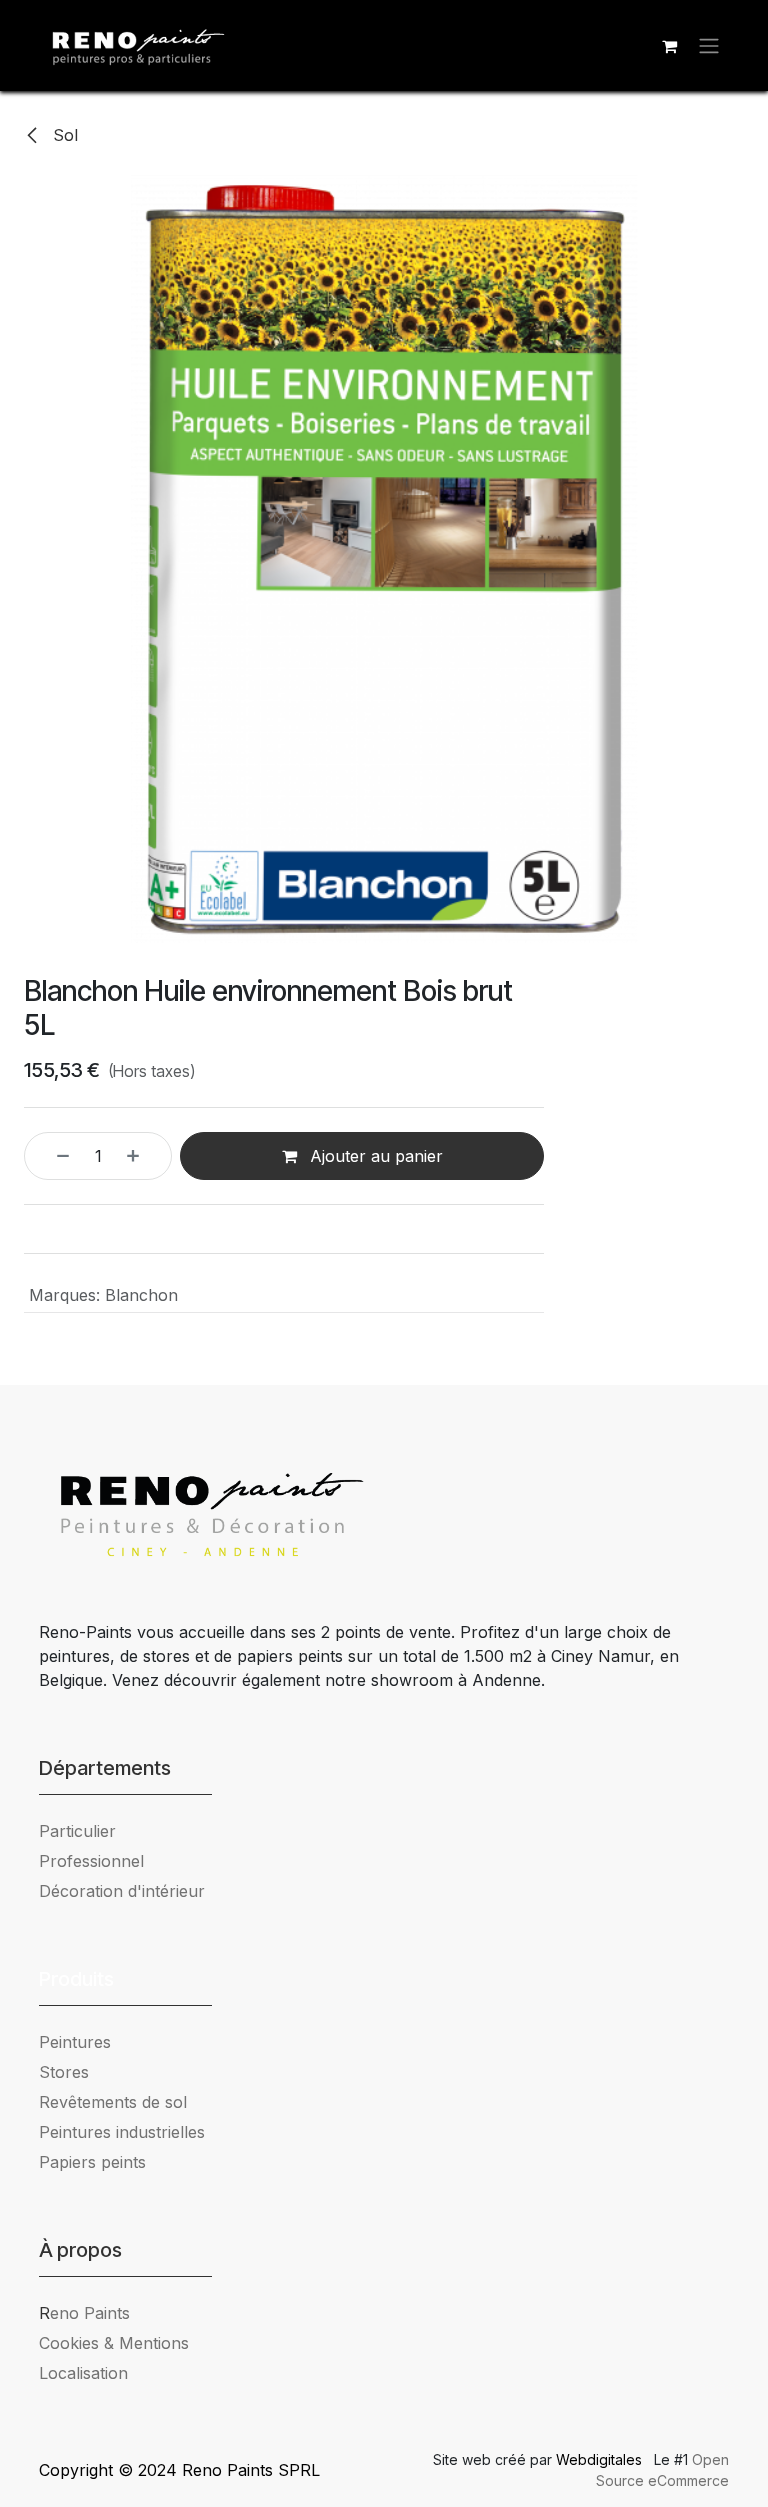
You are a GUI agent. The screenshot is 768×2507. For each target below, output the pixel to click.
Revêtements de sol (113, 2102)
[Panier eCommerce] (669, 46)
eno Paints (84, 2313)
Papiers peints (92, 2162)
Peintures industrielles (129, 2132)
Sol (63, 135)
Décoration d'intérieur (122, 1891)
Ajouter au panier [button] (374, 1156)
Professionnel (91, 1861)
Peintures (75, 2042)
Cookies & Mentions (114, 2343)
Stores (64, 2072)
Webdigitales (601, 2459)
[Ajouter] (144, 1156)
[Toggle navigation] (709, 46)
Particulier (77, 1831)
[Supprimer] (52, 1156)
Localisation (83, 2373)
